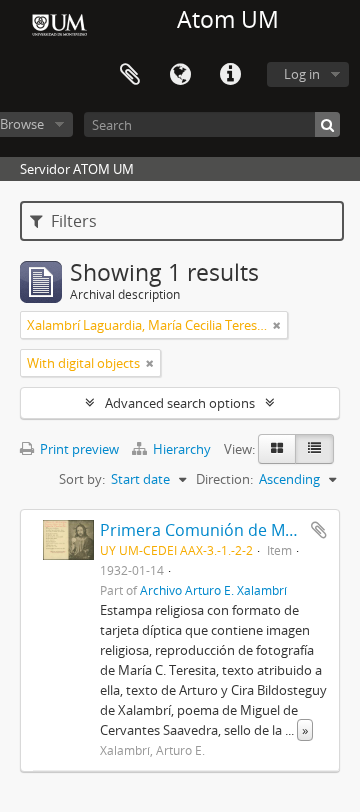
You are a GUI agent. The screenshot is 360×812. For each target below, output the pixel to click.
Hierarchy (182, 449)
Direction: (224, 479)
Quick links (230, 75)
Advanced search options (180, 403)
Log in (302, 74)
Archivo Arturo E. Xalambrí (213, 590)
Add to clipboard (319, 530)
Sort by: (82, 479)
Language (180, 75)
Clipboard (130, 75)
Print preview (78, 449)
